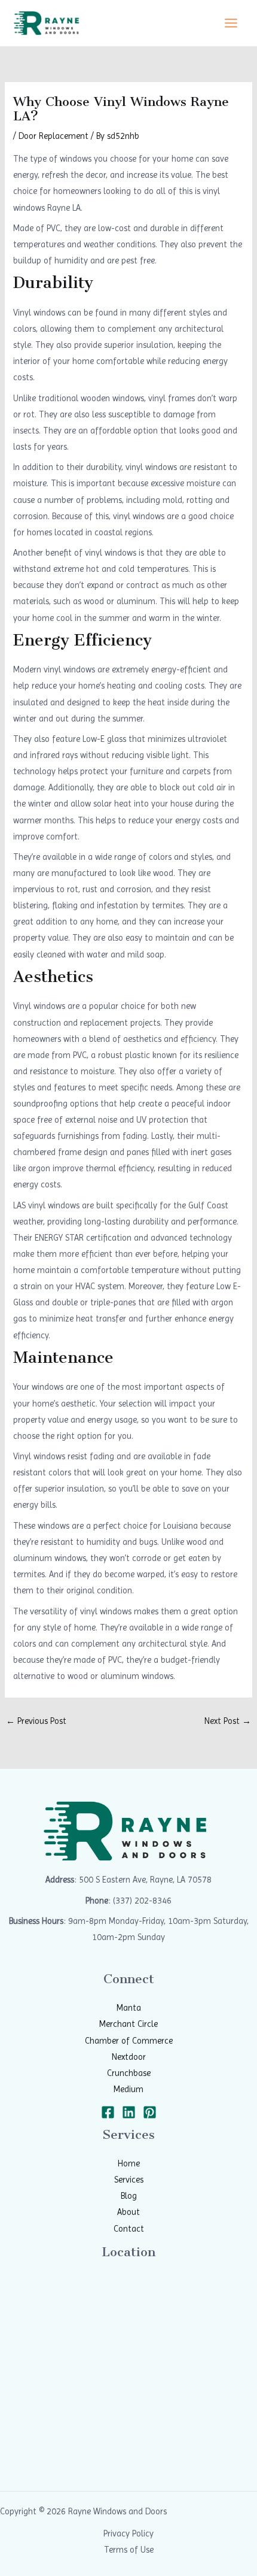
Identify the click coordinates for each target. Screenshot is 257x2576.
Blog (129, 2196)
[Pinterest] (150, 2112)
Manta (129, 2008)
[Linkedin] (129, 2112)
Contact (129, 2229)
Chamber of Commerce (129, 2041)
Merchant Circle (128, 2024)
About (128, 2212)
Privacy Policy (128, 2533)
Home (129, 2163)
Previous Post (36, 1721)
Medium (128, 2089)
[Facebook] (108, 2112)
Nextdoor (129, 2057)
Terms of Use (129, 2550)
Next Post (228, 1721)
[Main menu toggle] (231, 23)
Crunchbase (129, 2073)
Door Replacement (53, 136)
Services (129, 2180)
